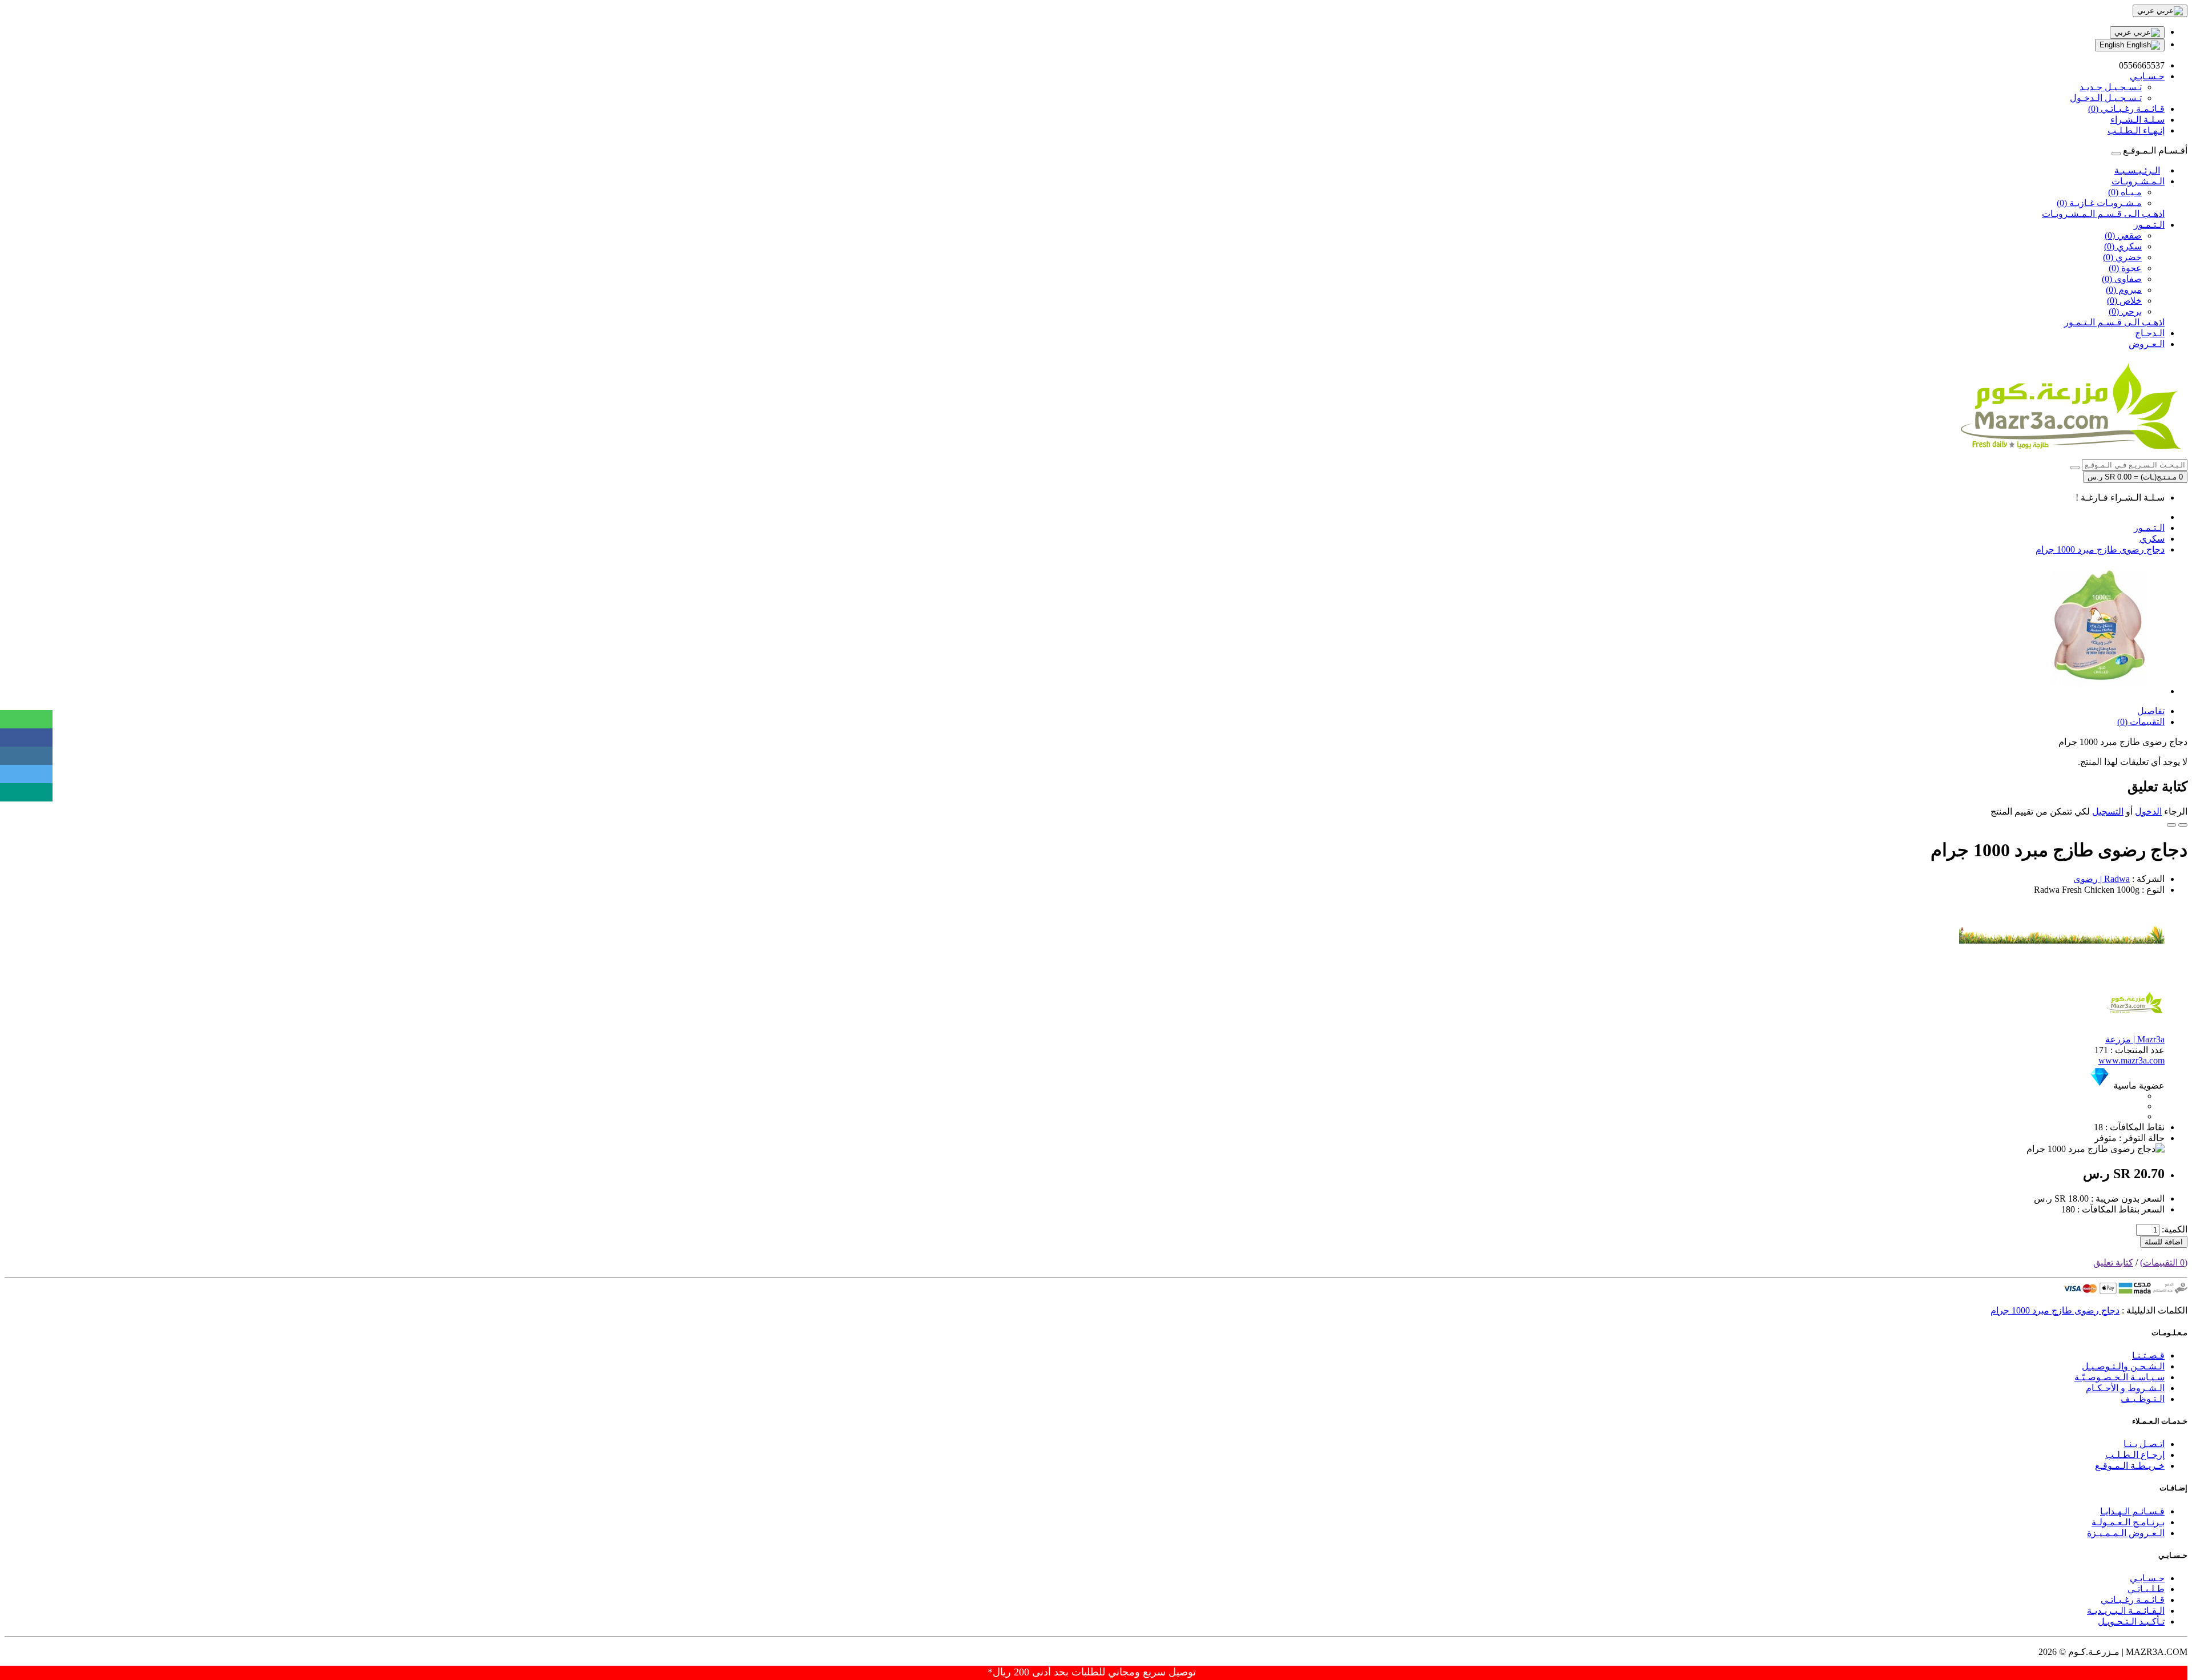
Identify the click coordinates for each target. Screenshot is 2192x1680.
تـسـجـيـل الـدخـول (2106, 98)
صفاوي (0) (2122, 279)
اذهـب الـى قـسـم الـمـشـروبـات (2103, 214)
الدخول (2148, 811)
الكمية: (2175, 1229)
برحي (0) (2125, 311)
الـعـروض (2147, 344)
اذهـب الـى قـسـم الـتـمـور (2114, 322)
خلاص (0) (2124, 301)
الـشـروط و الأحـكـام (2125, 1388)
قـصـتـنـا (2148, 1355)
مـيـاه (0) (2125, 192)
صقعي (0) (2123, 235)
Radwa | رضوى (2102, 879)
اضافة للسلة (2164, 1242)
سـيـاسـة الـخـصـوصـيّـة (2120, 1377)
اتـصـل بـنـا (2144, 1444)
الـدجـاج (2150, 333)
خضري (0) (2122, 257)
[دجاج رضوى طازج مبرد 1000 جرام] (2100, 691)
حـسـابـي (2147, 1578)
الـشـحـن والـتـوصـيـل (2123, 1366)
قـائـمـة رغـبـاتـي (2133, 1600)
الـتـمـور (2149, 225)
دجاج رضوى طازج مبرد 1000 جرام (2100, 549)
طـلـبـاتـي (2146, 1589)
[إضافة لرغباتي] (2183, 825)
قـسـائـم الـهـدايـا (2132, 1511)
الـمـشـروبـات (2138, 181)
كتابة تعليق (2113, 1262)
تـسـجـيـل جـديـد (2111, 87)
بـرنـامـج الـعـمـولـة (2128, 1522)
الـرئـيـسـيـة (2137, 170)
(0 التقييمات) (2164, 1262)
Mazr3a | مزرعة (2135, 1039)
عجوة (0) (2125, 268)
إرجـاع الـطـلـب (2135, 1455)
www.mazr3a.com (2131, 1060)
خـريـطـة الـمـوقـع (2130, 1466)
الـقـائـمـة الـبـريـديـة (2126, 1611)
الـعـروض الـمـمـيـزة (2126, 1533)
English (2113, 45)
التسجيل (2108, 811)
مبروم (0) (2124, 290)
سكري (2152, 539)
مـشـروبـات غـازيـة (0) (2099, 203)
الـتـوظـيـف (2143, 1399)
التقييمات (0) (2141, 722)
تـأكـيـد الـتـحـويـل (2131, 1621)
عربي (2124, 32)
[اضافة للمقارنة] (2171, 825)
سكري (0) (2123, 246)
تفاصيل (2151, 711)
